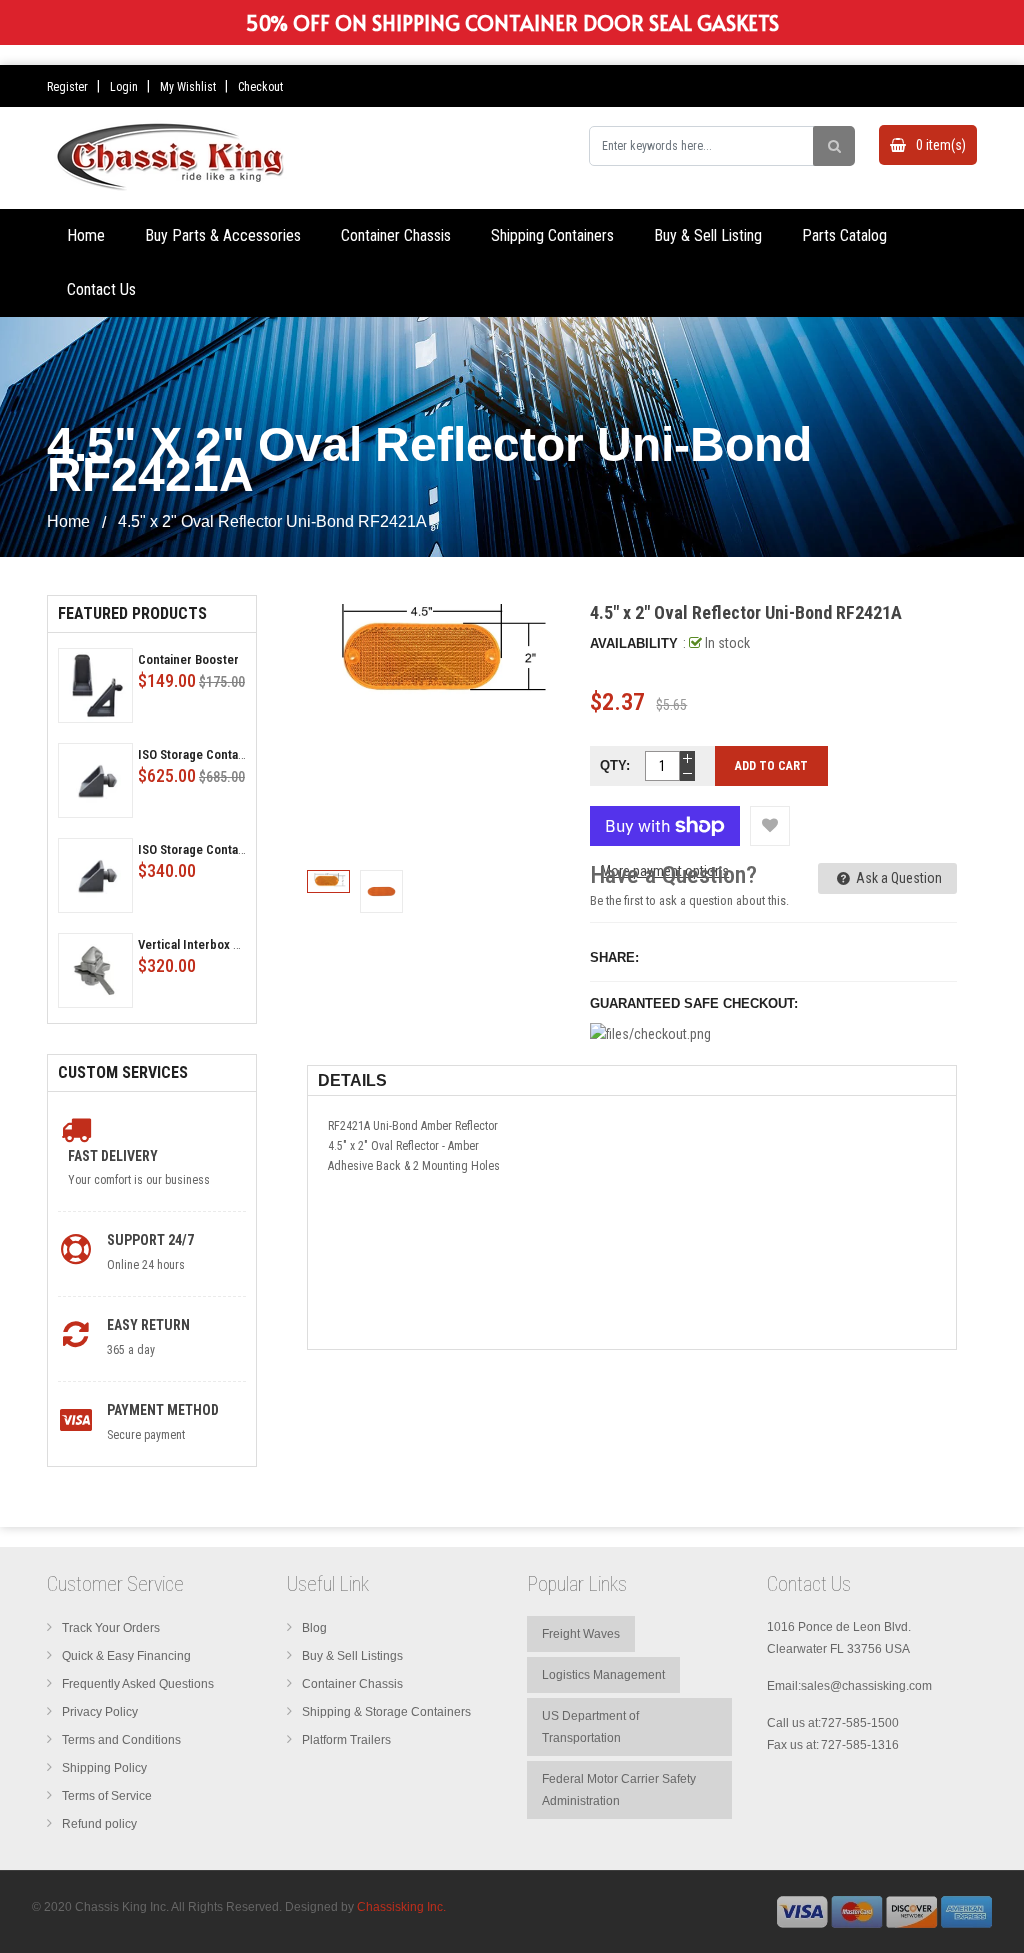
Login (124, 87)
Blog (314, 1628)
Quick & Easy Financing (126, 1656)
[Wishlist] (770, 826)
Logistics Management (603, 1675)
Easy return (148, 1325)
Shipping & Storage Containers (386, 1712)
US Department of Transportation (590, 1727)
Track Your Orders (111, 1628)
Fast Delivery (113, 1156)
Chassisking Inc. (401, 1907)
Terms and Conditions (121, 1740)
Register (67, 87)
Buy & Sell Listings (352, 1656)
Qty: (615, 765)
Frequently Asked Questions (138, 1684)
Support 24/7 (150, 1240)
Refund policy (99, 1824)
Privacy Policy (100, 1712)
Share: (614, 957)
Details (352, 1080)
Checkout (260, 87)
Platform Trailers (346, 1740)
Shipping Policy (104, 1768)
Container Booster (188, 659)
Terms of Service (107, 1796)
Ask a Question (897, 878)
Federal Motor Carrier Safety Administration (619, 1790)
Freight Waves (581, 1634)
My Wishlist (188, 87)
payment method (163, 1410)
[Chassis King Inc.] (884, 1911)
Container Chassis (352, 1684)
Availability (634, 643)
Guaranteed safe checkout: (694, 1003)
